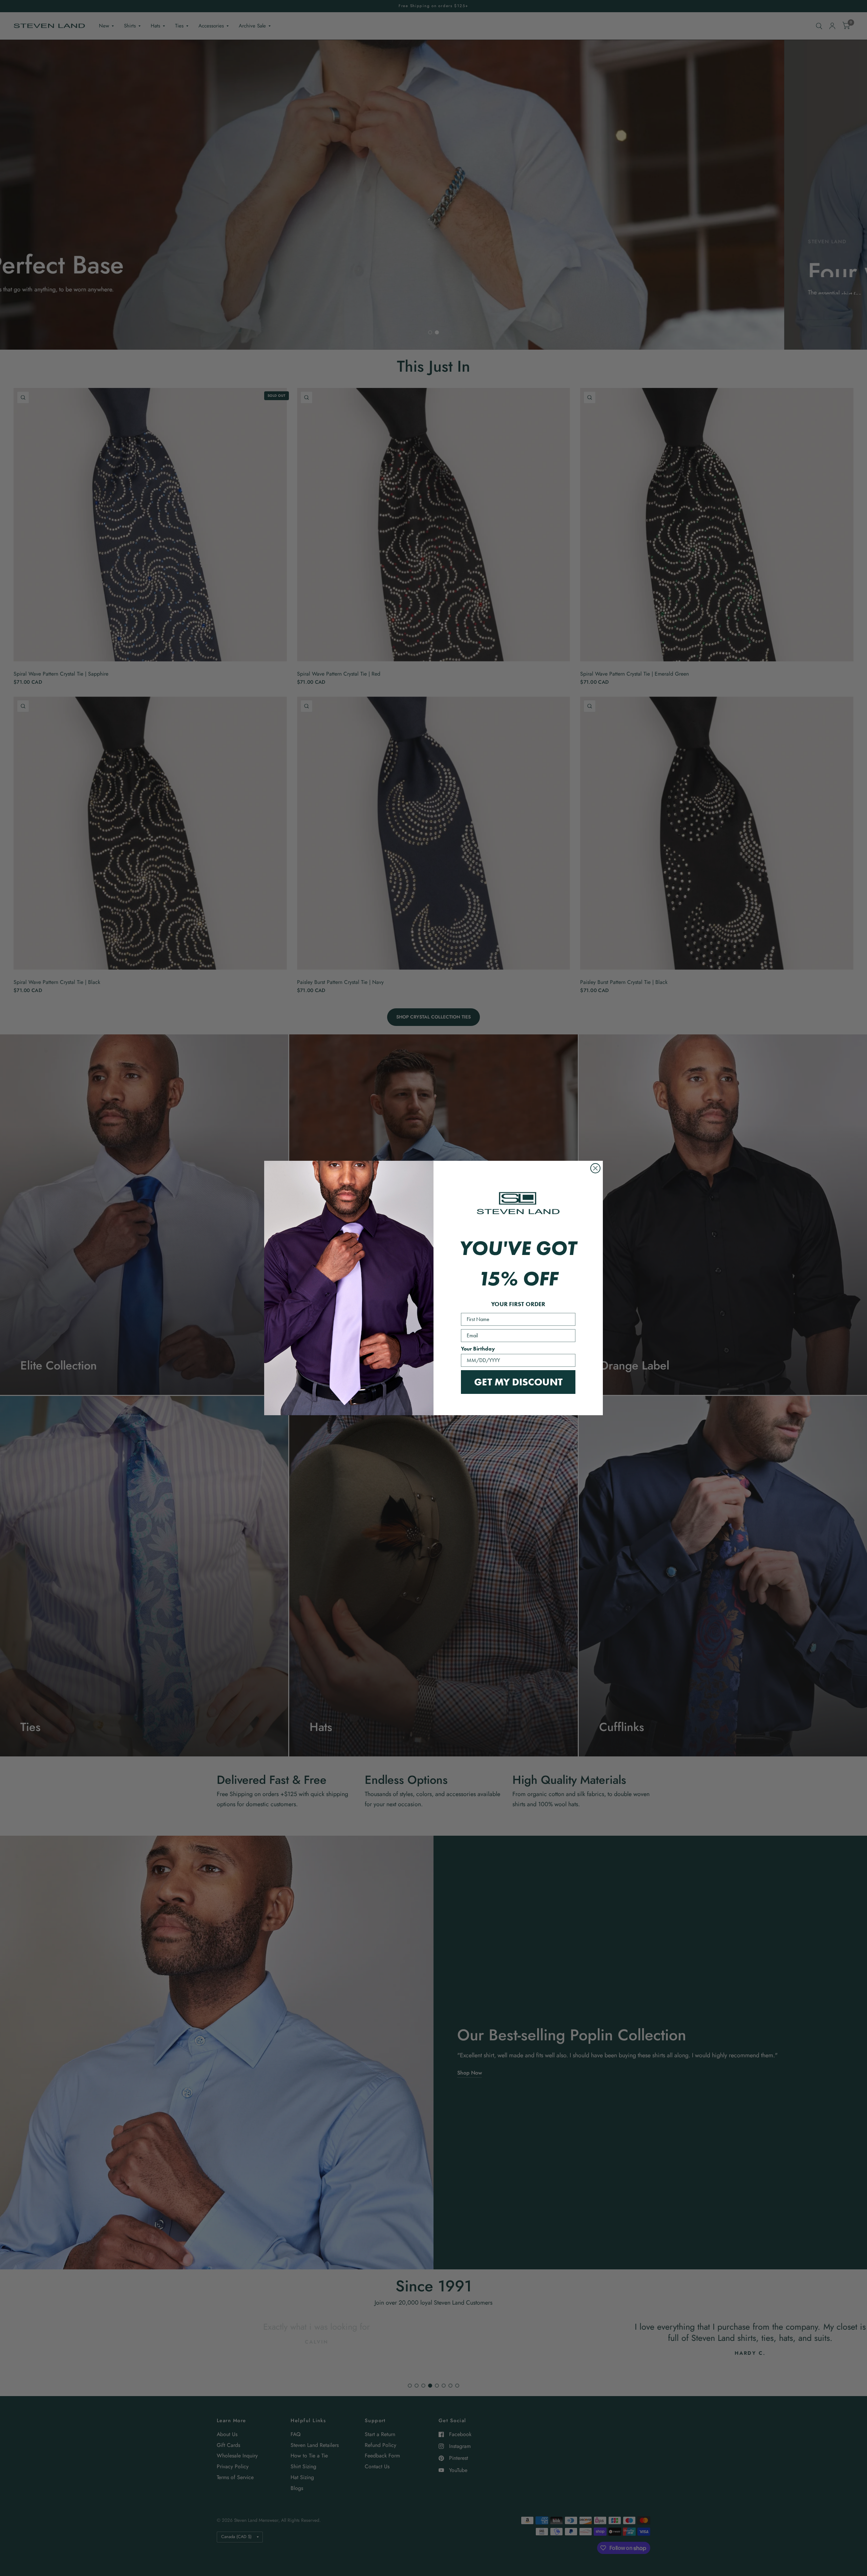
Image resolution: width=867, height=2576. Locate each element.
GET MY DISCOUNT (518, 1382)
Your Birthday (478, 1349)
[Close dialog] (595, 1168)
